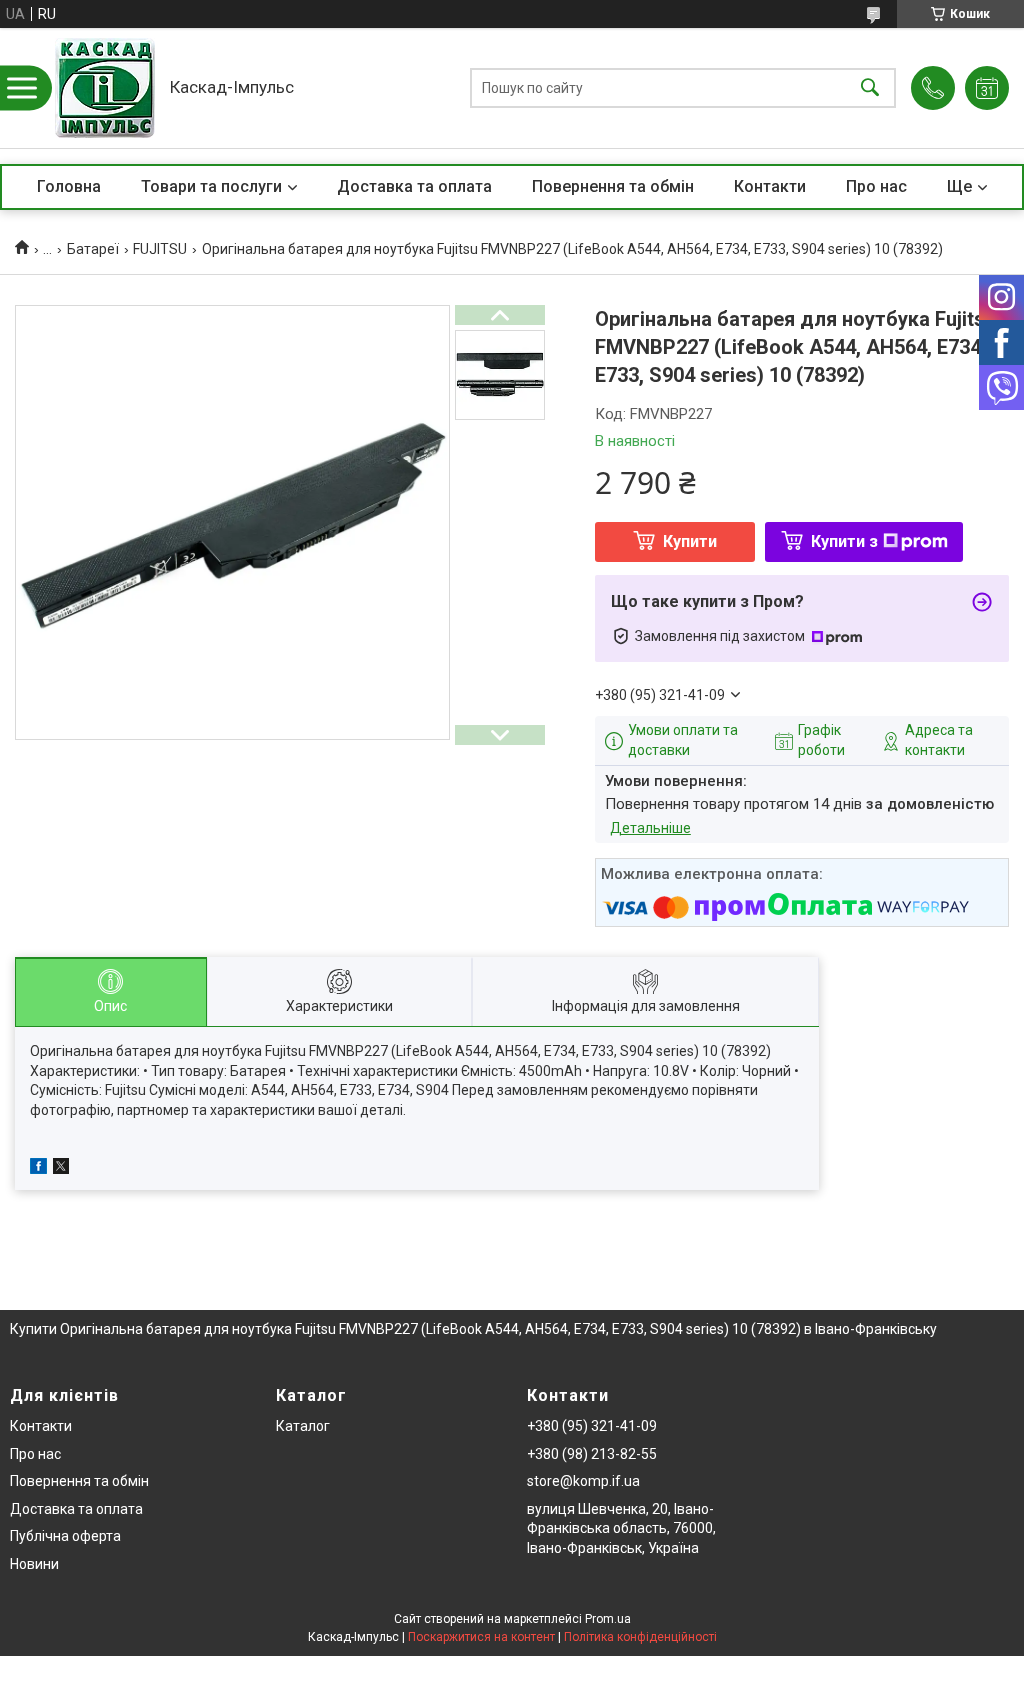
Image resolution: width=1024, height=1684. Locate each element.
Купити (690, 541)
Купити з (844, 541)
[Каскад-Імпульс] (105, 88)
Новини (34, 1564)
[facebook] (38, 1169)
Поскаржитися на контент (481, 1637)
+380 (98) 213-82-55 (592, 1454)
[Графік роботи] (987, 88)
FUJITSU (160, 249)
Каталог (303, 1426)
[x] (61, 1169)
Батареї (93, 249)
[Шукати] (870, 88)
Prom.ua (608, 1619)
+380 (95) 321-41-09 (592, 1426)
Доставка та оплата (414, 186)
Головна (69, 186)
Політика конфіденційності (640, 1637)
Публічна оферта (65, 1536)
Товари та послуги (211, 186)
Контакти (770, 186)
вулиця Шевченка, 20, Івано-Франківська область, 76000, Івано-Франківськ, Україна (621, 1528)
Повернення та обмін (613, 186)
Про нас (876, 186)
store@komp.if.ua (583, 1481)
